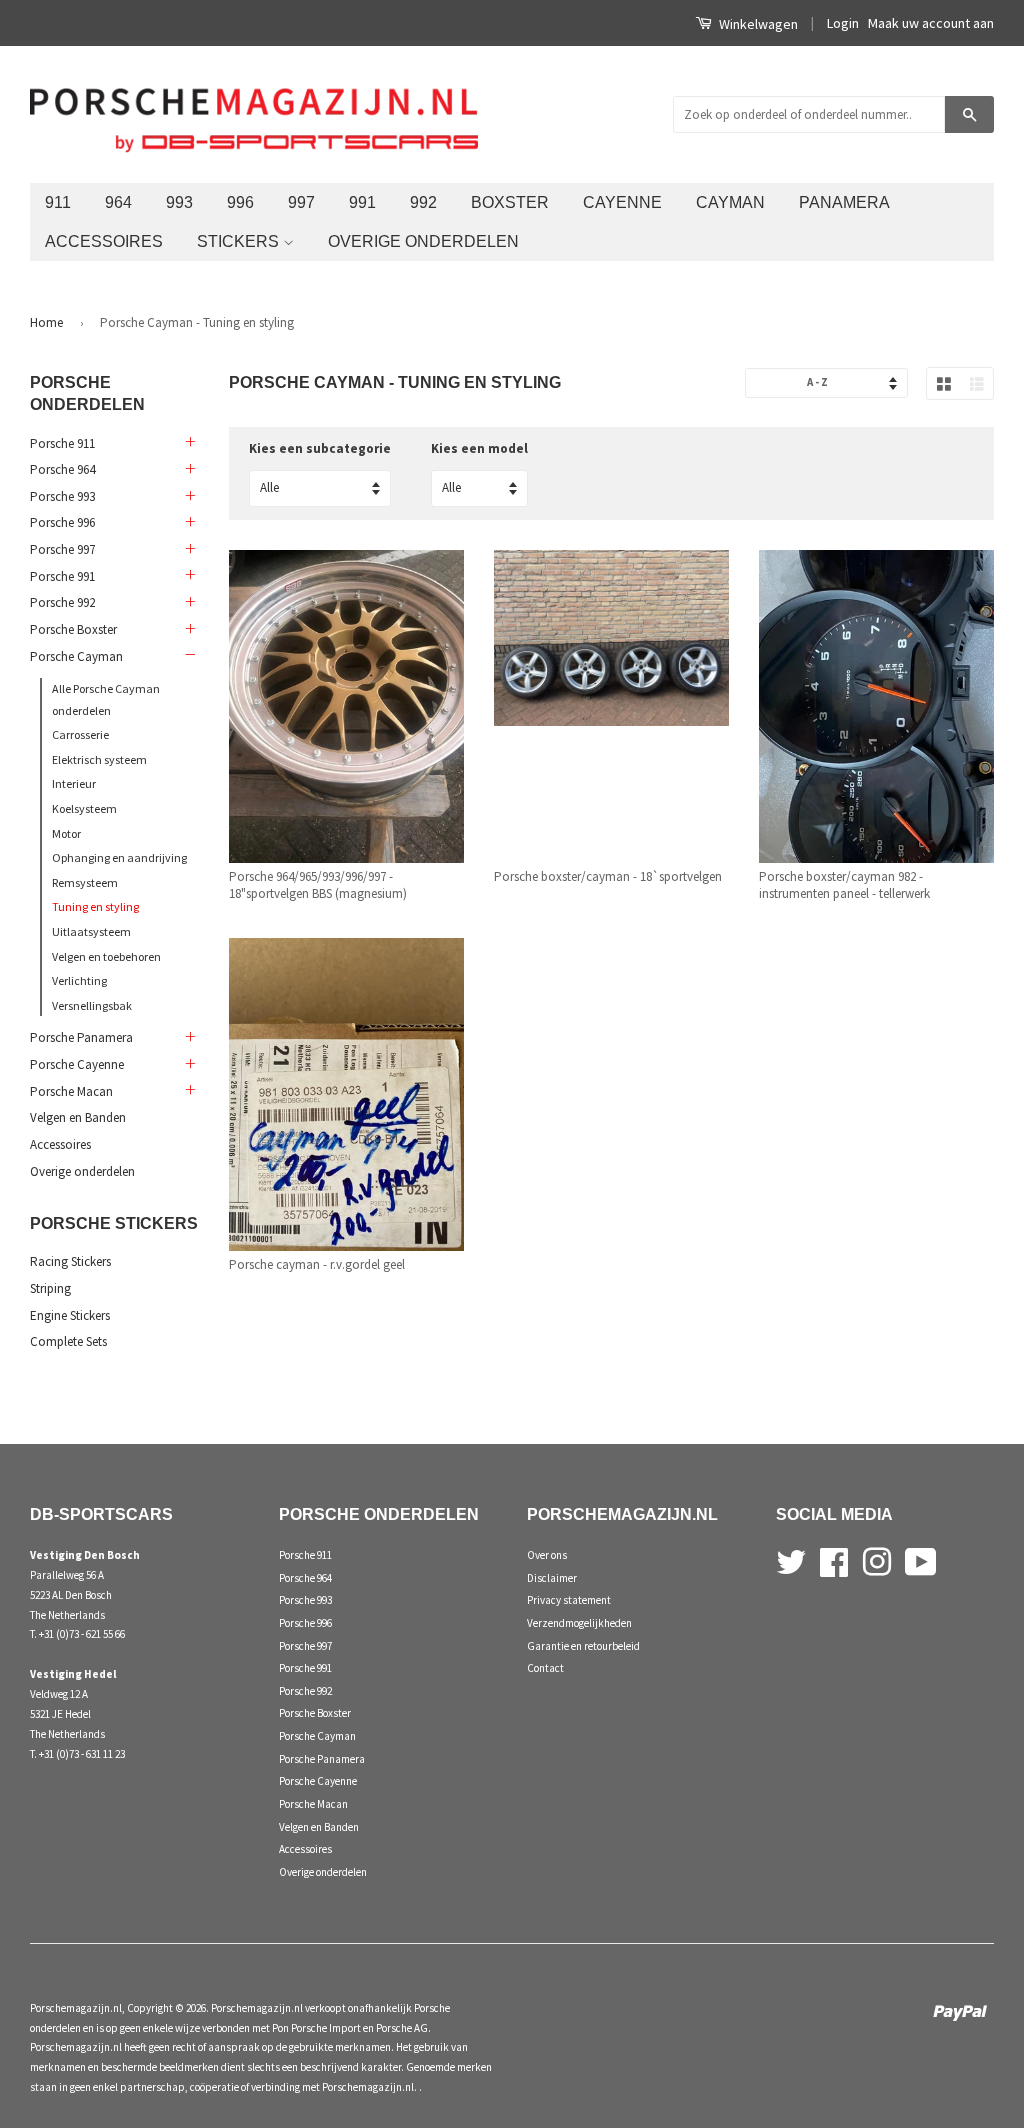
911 (58, 202)
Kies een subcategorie (320, 448)
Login (843, 23)
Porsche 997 (62, 549)
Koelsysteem (84, 808)
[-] (189, 656)
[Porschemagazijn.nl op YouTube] (921, 1560)
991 (362, 202)
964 (118, 202)
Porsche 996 (62, 522)
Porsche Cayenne (77, 1064)
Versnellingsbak (92, 1005)
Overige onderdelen (423, 241)
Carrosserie (80, 734)
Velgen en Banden (78, 1117)
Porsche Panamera (81, 1037)
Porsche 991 (62, 576)
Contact (545, 1668)
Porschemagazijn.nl (76, 2008)
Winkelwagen (757, 24)
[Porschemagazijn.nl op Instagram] (877, 1560)
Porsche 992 (62, 602)
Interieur (74, 783)
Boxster (510, 202)
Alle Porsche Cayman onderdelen (106, 699)
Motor (66, 833)
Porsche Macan (71, 1091)
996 (240, 202)
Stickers (240, 241)
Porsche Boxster (73, 629)
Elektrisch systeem (99, 759)
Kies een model (479, 448)
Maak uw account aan (931, 23)
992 (423, 202)
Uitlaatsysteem (91, 931)
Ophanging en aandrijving (119, 857)
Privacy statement (569, 1600)
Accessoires (104, 241)
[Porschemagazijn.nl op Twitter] (791, 1560)
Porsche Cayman (76, 656)
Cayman (730, 202)
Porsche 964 (62, 469)
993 (179, 202)
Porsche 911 (62, 443)
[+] (189, 443)
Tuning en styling (95, 906)
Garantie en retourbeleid (583, 1646)
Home (46, 322)
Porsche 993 (62, 496)
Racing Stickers (70, 1261)
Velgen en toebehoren (106, 956)
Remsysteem (85, 882)
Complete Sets (68, 1341)
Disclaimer (552, 1578)
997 (301, 202)
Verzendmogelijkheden (579, 1623)
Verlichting (79, 980)
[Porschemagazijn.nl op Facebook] (834, 1560)
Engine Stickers (70, 1315)
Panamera (844, 202)
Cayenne (622, 202)
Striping (50, 1288)
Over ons (547, 1555)
